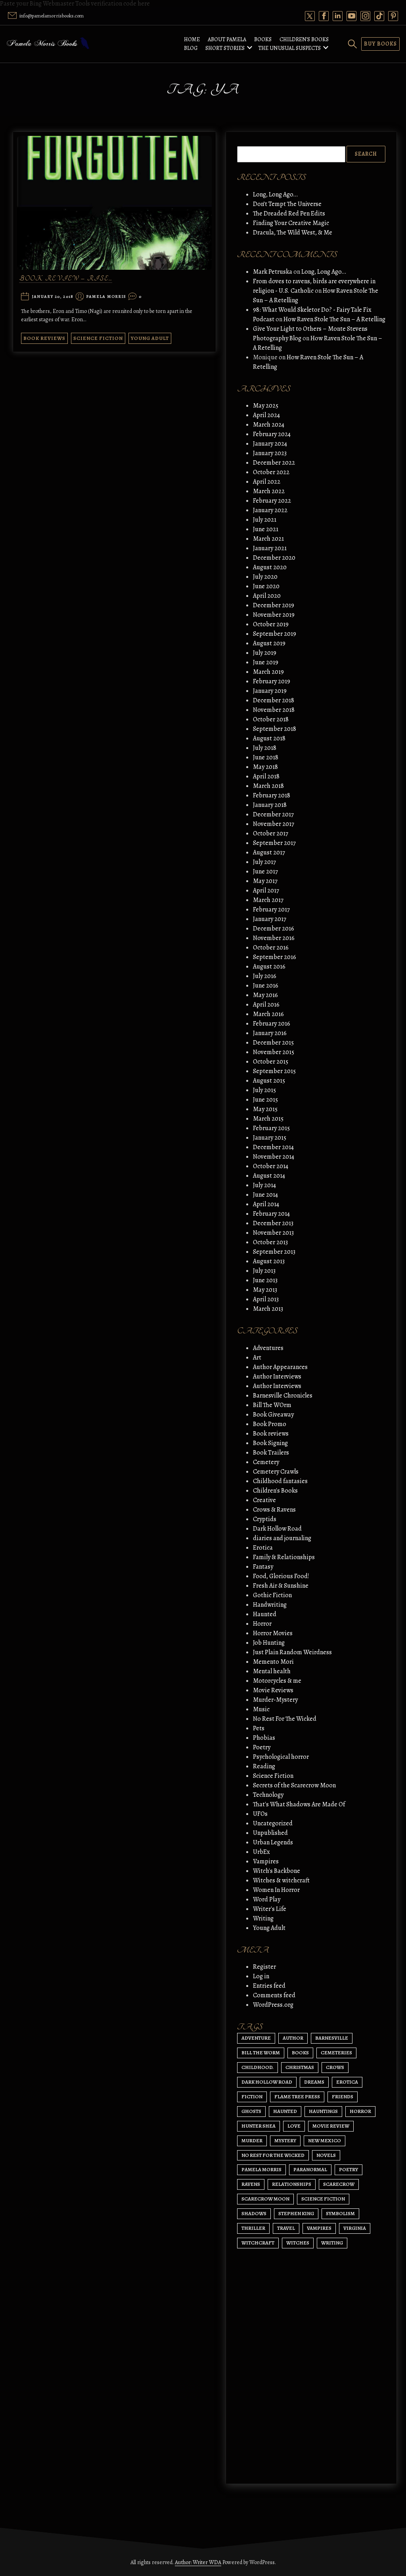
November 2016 (274, 938)
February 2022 (272, 501)
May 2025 (266, 406)
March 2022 (269, 491)
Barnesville (332, 2038)
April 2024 (266, 415)
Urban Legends (273, 1842)
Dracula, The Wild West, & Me (293, 233)
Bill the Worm (261, 2053)
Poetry (262, 1747)
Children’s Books (304, 39)
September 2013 (274, 1252)
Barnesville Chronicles (283, 1396)
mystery (285, 2140)
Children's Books (275, 1491)
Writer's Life (270, 1909)
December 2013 (273, 1223)
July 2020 (265, 577)
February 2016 (272, 1024)
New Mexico (325, 2140)
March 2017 (268, 900)
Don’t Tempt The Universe (287, 204)
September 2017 (274, 843)
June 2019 (266, 662)
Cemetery (266, 1462)
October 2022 (271, 472)
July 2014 (264, 1185)
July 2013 (264, 1271)
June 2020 (266, 586)
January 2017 (270, 919)
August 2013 (269, 1261)
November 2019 (274, 615)
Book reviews (44, 338)
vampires (319, 2228)
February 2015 (271, 1128)
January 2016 (270, 1033)
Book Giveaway (273, 1415)
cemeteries (336, 2053)
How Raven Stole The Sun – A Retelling (334, 319)
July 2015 (264, 1090)
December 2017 (273, 814)
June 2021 (266, 529)
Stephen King (296, 2213)
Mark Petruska (273, 272)
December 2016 (274, 929)
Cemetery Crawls (276, 1472)
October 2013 (270, 1242)
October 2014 (271, 1166)
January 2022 (270, 510)
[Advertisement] (311, 2402)
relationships (292, 2184)
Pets (259, 1728)
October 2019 (271, 624)
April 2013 (266, 1299)
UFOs (260, 1814)
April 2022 (267, 482)
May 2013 (265, 1290)
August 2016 (269, 967)
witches (298, 2243)
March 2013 (268, 1309)
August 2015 (269, 1081)
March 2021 (268, 539)
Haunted (265, 1614)
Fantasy (263, 1567)
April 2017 (266, 890)
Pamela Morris (106, 297)
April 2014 (266, 1204)
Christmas (300, 2067)
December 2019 (274, 605)
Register (264, 1967)
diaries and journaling (282, 1538)
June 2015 (265, 1100)
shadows (254, 2213)
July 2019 (265, 653)
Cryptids (265, 1519)
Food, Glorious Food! (281, 1576)
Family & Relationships (284, 1557)
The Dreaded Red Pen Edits (289, 214)
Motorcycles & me (277, 1681)
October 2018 (271, 719)
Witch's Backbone (277, 1871)
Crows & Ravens (274, 1510)
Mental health (272, 1671)
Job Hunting (269, 1643)
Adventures (268, 1348)
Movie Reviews (273, 1690)
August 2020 (270, 567)
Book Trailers (271, 1453)
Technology (268, 1795)
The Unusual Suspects (289, 48)
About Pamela (227, 39)
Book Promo (270, 1424)
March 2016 (268, 1014)
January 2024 (270, 444)
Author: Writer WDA (198, 2562)
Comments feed (274, 1995)
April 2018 (266, 776)
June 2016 (266, 986)
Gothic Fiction (272, 1595)
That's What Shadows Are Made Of (299, 1804)
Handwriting (270, 1605)
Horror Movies (273, 1633)
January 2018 (270, 805)
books (300, 2053)
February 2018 (272, 795)
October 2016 (271, 948)
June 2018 (266, 757)
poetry (349, 2169)
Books (263, 39)
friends (343, 2096)
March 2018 (268, 786)
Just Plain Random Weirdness (292, 1652)
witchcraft (258, 2243)
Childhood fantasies (280, 1481)
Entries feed (269, 1986)
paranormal (310, 2169)
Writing (263, 1918)
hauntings (323, 2111)
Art (257, 1358)
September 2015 (274, 1071)
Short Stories (225, 48)
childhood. (258, 2067)
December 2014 (273, 1147)
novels (326, 2155)
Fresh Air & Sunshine (281, 1586)
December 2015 (273, 1043)
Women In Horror (276, 1890)
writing (332, 2243)
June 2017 (265, 871)
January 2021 (270, 548)
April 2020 (267, 596)
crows (335, 2067)
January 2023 (270, 453)
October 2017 (271, 833)
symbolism (340, 2213)
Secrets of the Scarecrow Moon (294, 1785)
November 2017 (274, 824)
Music (261, 1709)
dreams (314, 2082)
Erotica (263, 1548)
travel (286, 2228)
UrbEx (261, 1852)
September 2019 (275, 634)
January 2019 (270, 691)
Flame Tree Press (297, 2096)
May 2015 (265, 1109)
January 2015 (270, 1138)
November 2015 (274, 1052)
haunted (285, 2111)
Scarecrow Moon (265, 2199)
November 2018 (274, 710)
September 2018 (275, 729)
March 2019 (268, 672)
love (294, 2126)
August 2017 (269, 852)
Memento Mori (273, 1662)
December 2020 (274, 558)
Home (192, 39)
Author (293, 2038)
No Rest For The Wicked (285, 1719)
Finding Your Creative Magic (291, 223)
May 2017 (265, 881)
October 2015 (271, 1062)
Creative (264, 1500)
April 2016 (266, 1005)
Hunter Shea (259, 2126)
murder (252, 2140)
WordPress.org (273, 2005)
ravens (251, 2184)
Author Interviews (277, 1377)
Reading (264, 1766)
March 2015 (268, 1119)
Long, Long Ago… (275, 194)
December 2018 (274, 700)
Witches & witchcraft (281, 1880)
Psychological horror (281, 1757)
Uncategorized (273, 1823)
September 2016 (275, 957)
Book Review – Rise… (66, 279)
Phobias (264, 1738)
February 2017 (271, 910)
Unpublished (270, 1833)
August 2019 (269, 643)
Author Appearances (280, 1367)
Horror (262, 1624)
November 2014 (274, 1157)
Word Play (267, 1899)
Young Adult (150, 338)
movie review (331, 2126)
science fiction (323, 2199)
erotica (347, 2082)
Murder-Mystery (275, 1700)
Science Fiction (98, 338)
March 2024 (269, 425)
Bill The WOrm (272, 1405)
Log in (261, 1976)
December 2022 (274, 463)
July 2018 (265, 748)
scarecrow (339, 2184)
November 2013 (273, 1233)
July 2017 (264, 862)
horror (360, 2111)
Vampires (266, 1861)
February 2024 (272, 434)
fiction (252, 2096)
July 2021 (265, 520)
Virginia (355, 2228)
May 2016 (265, 995)
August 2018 (269, 738)
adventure (256, 2038)
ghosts (251, 2111)
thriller (253, 2228)
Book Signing (270, 1443)
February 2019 (272, 681)
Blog (191, 48)
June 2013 (265, 1280)
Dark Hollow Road (277, 1529)
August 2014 (269, 1176)
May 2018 (265, 767)
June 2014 (265, 1195)
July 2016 (265, 976)
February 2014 (271, 1214)
